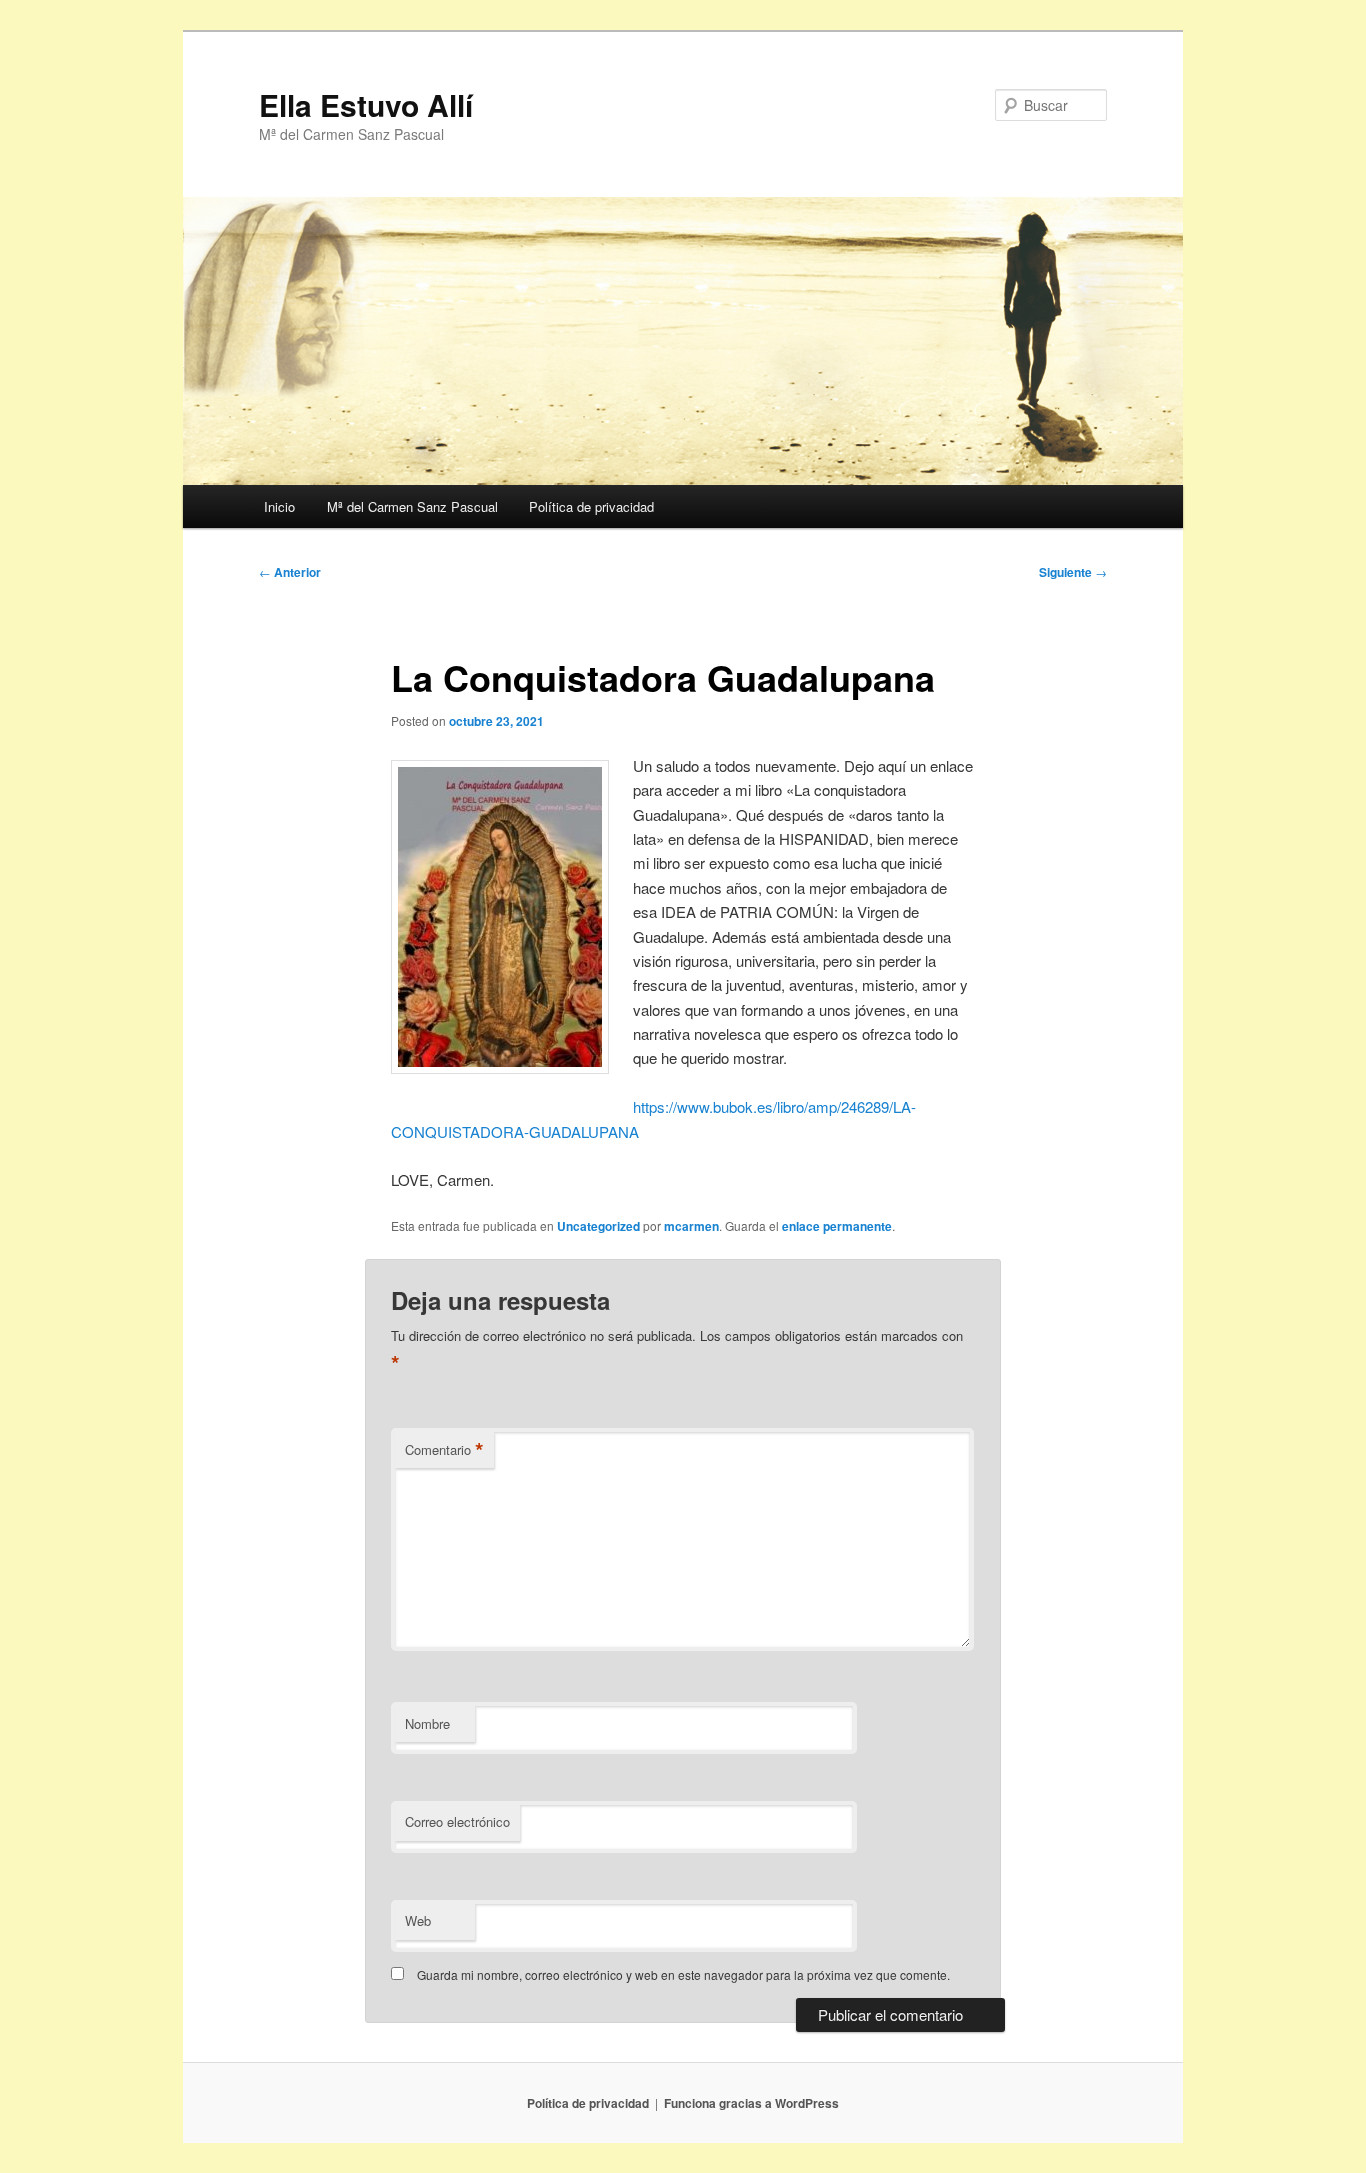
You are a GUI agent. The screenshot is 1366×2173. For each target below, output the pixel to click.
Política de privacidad (591, 506)
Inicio (279, 506)
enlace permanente (837, 1226)
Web (418, 1920)
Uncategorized (598, 1226)
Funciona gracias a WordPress (751, 2103)
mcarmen (691, 1226)
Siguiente (1073, 572)
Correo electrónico (457, 1821)
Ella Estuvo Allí (366, 104)
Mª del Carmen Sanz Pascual (412, 506)
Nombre (427, 1723)
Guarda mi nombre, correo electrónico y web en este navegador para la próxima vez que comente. (683, 1974)
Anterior (290, 572)
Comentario (444, 1450)
